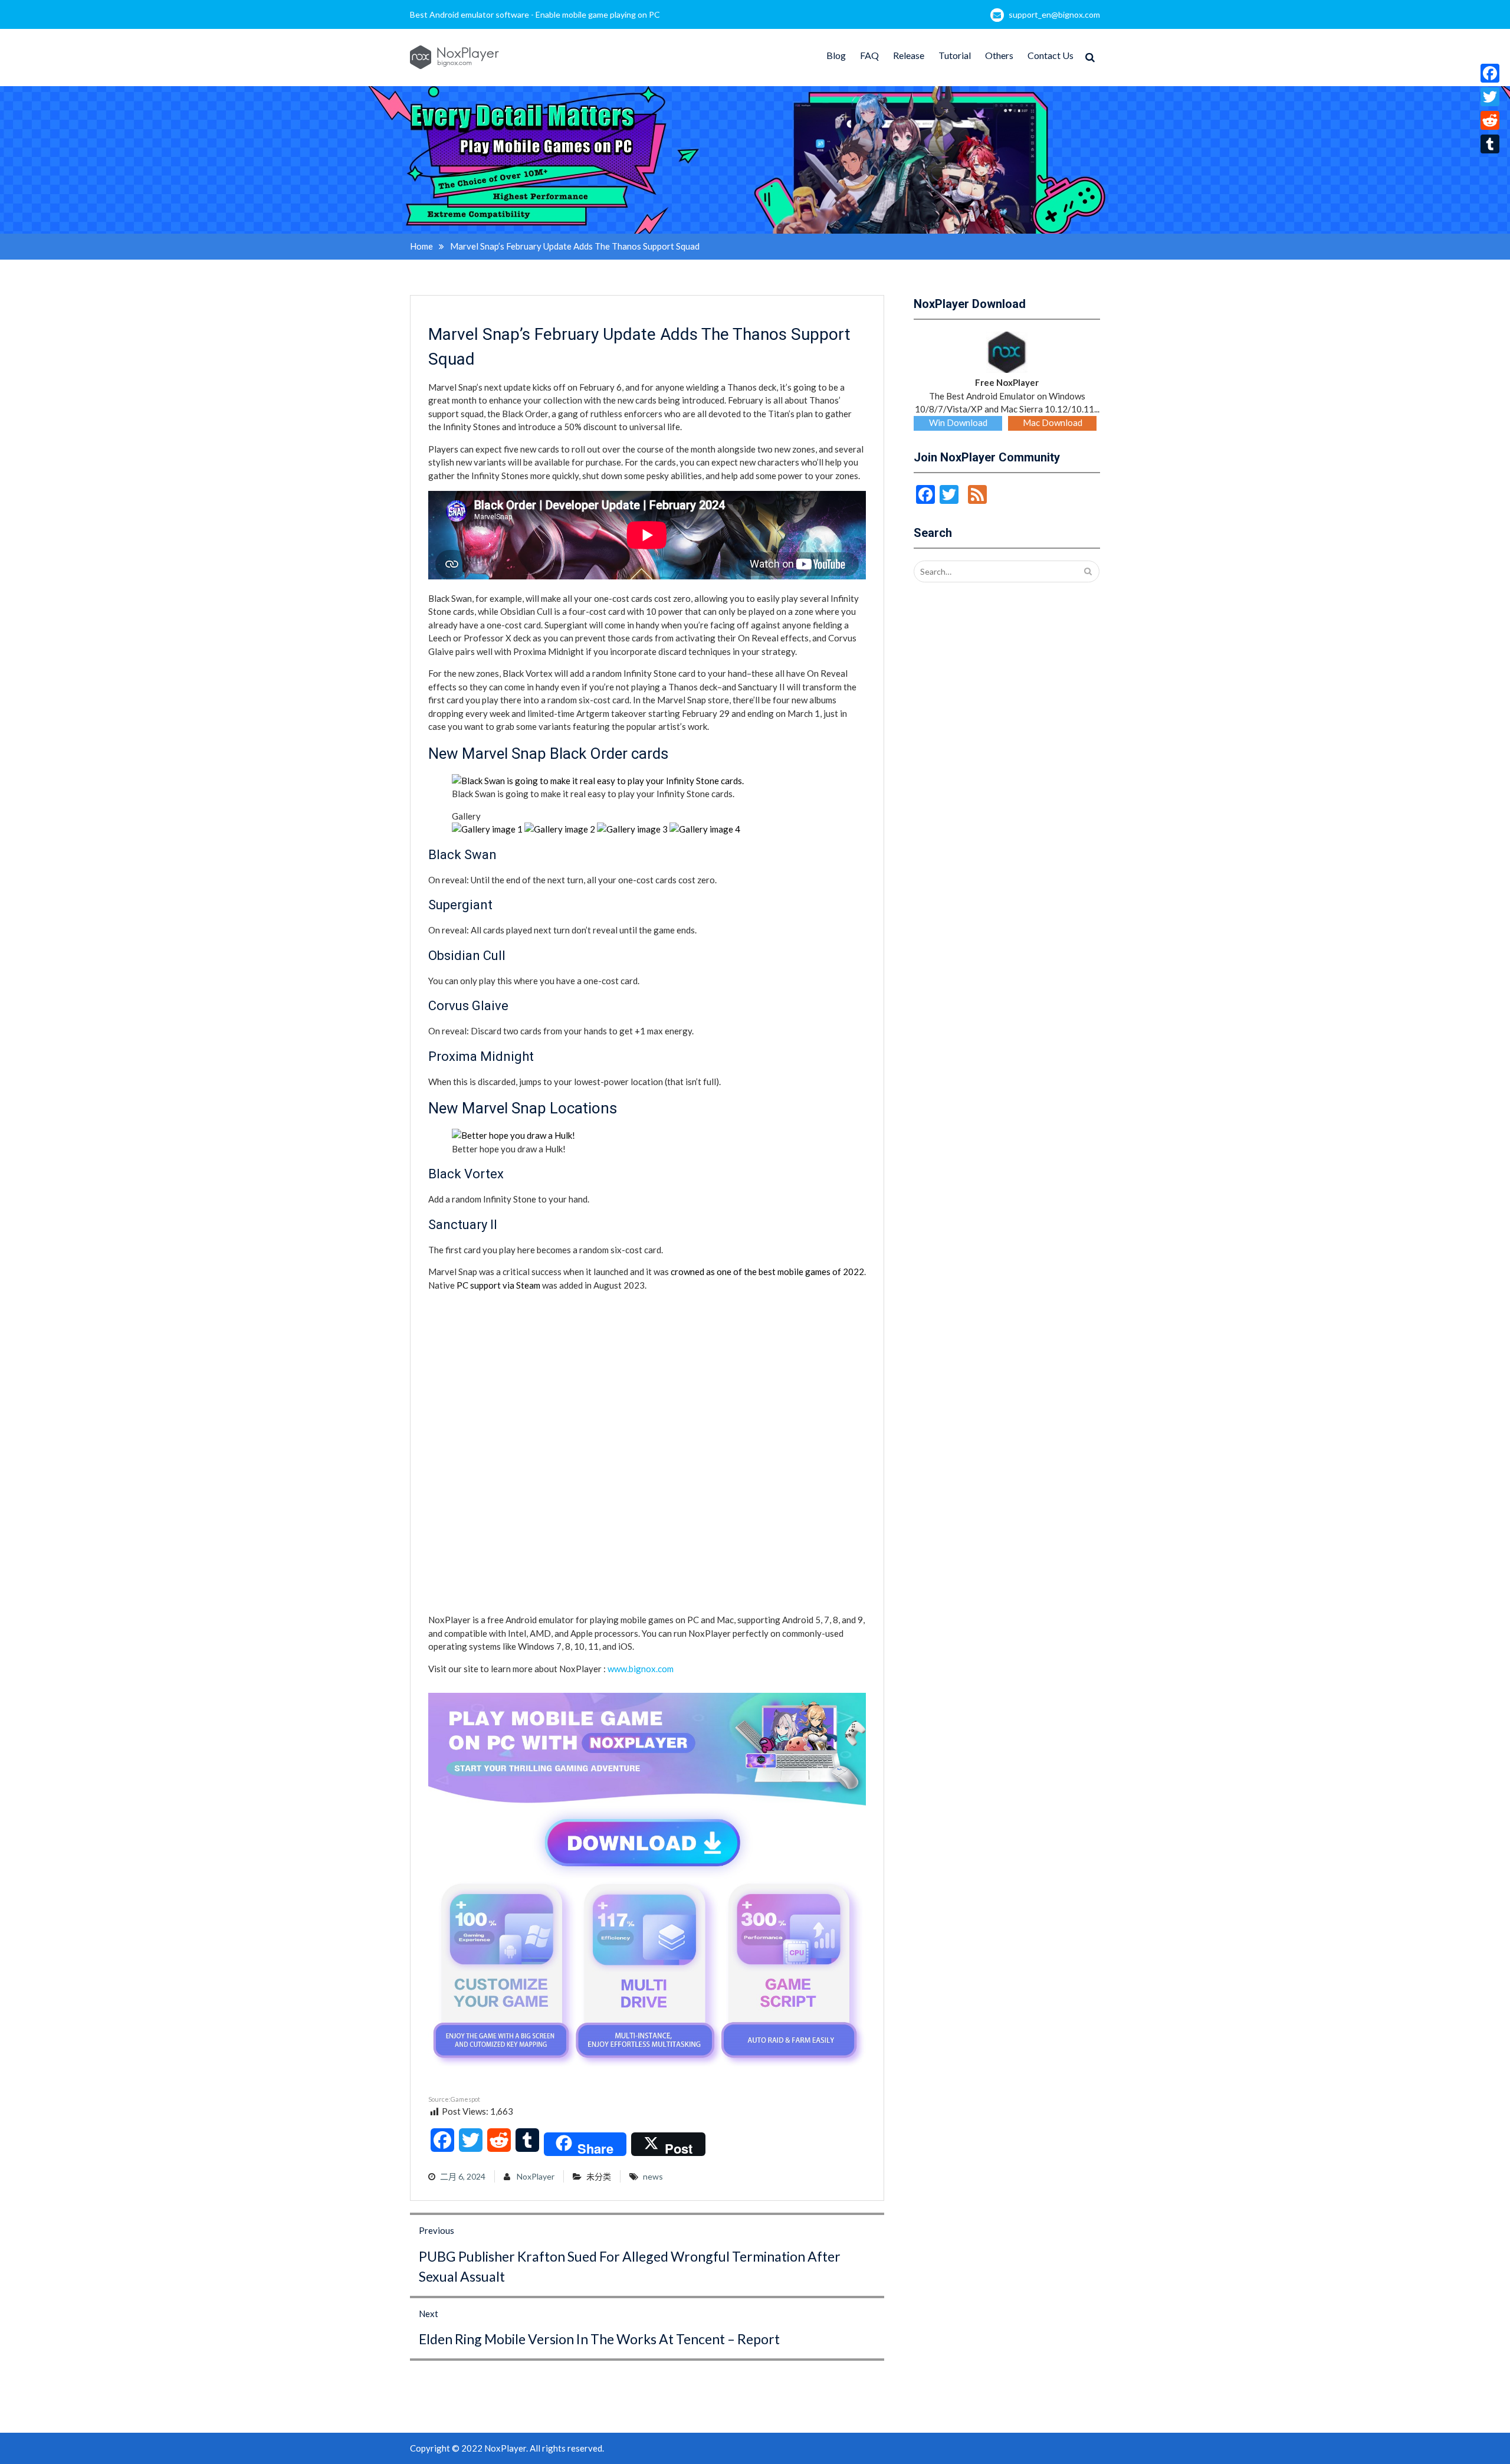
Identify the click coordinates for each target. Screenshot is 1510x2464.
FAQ (869, 55)
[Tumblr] (1490, 144)
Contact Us (1051, 55)
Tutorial (955, 55)
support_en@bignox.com (1054, 14)
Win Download (958, 422)
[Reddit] (1490, 120)
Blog (836, 55)
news (653, 2176)
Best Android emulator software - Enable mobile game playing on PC (535, 14)
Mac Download (1053, 422)
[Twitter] (1490, 97)
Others (999, 55)
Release (909, 55)
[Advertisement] (517, 1374)
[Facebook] (1490, 73)
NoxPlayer (536, 2176)
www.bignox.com (641, 1669)
